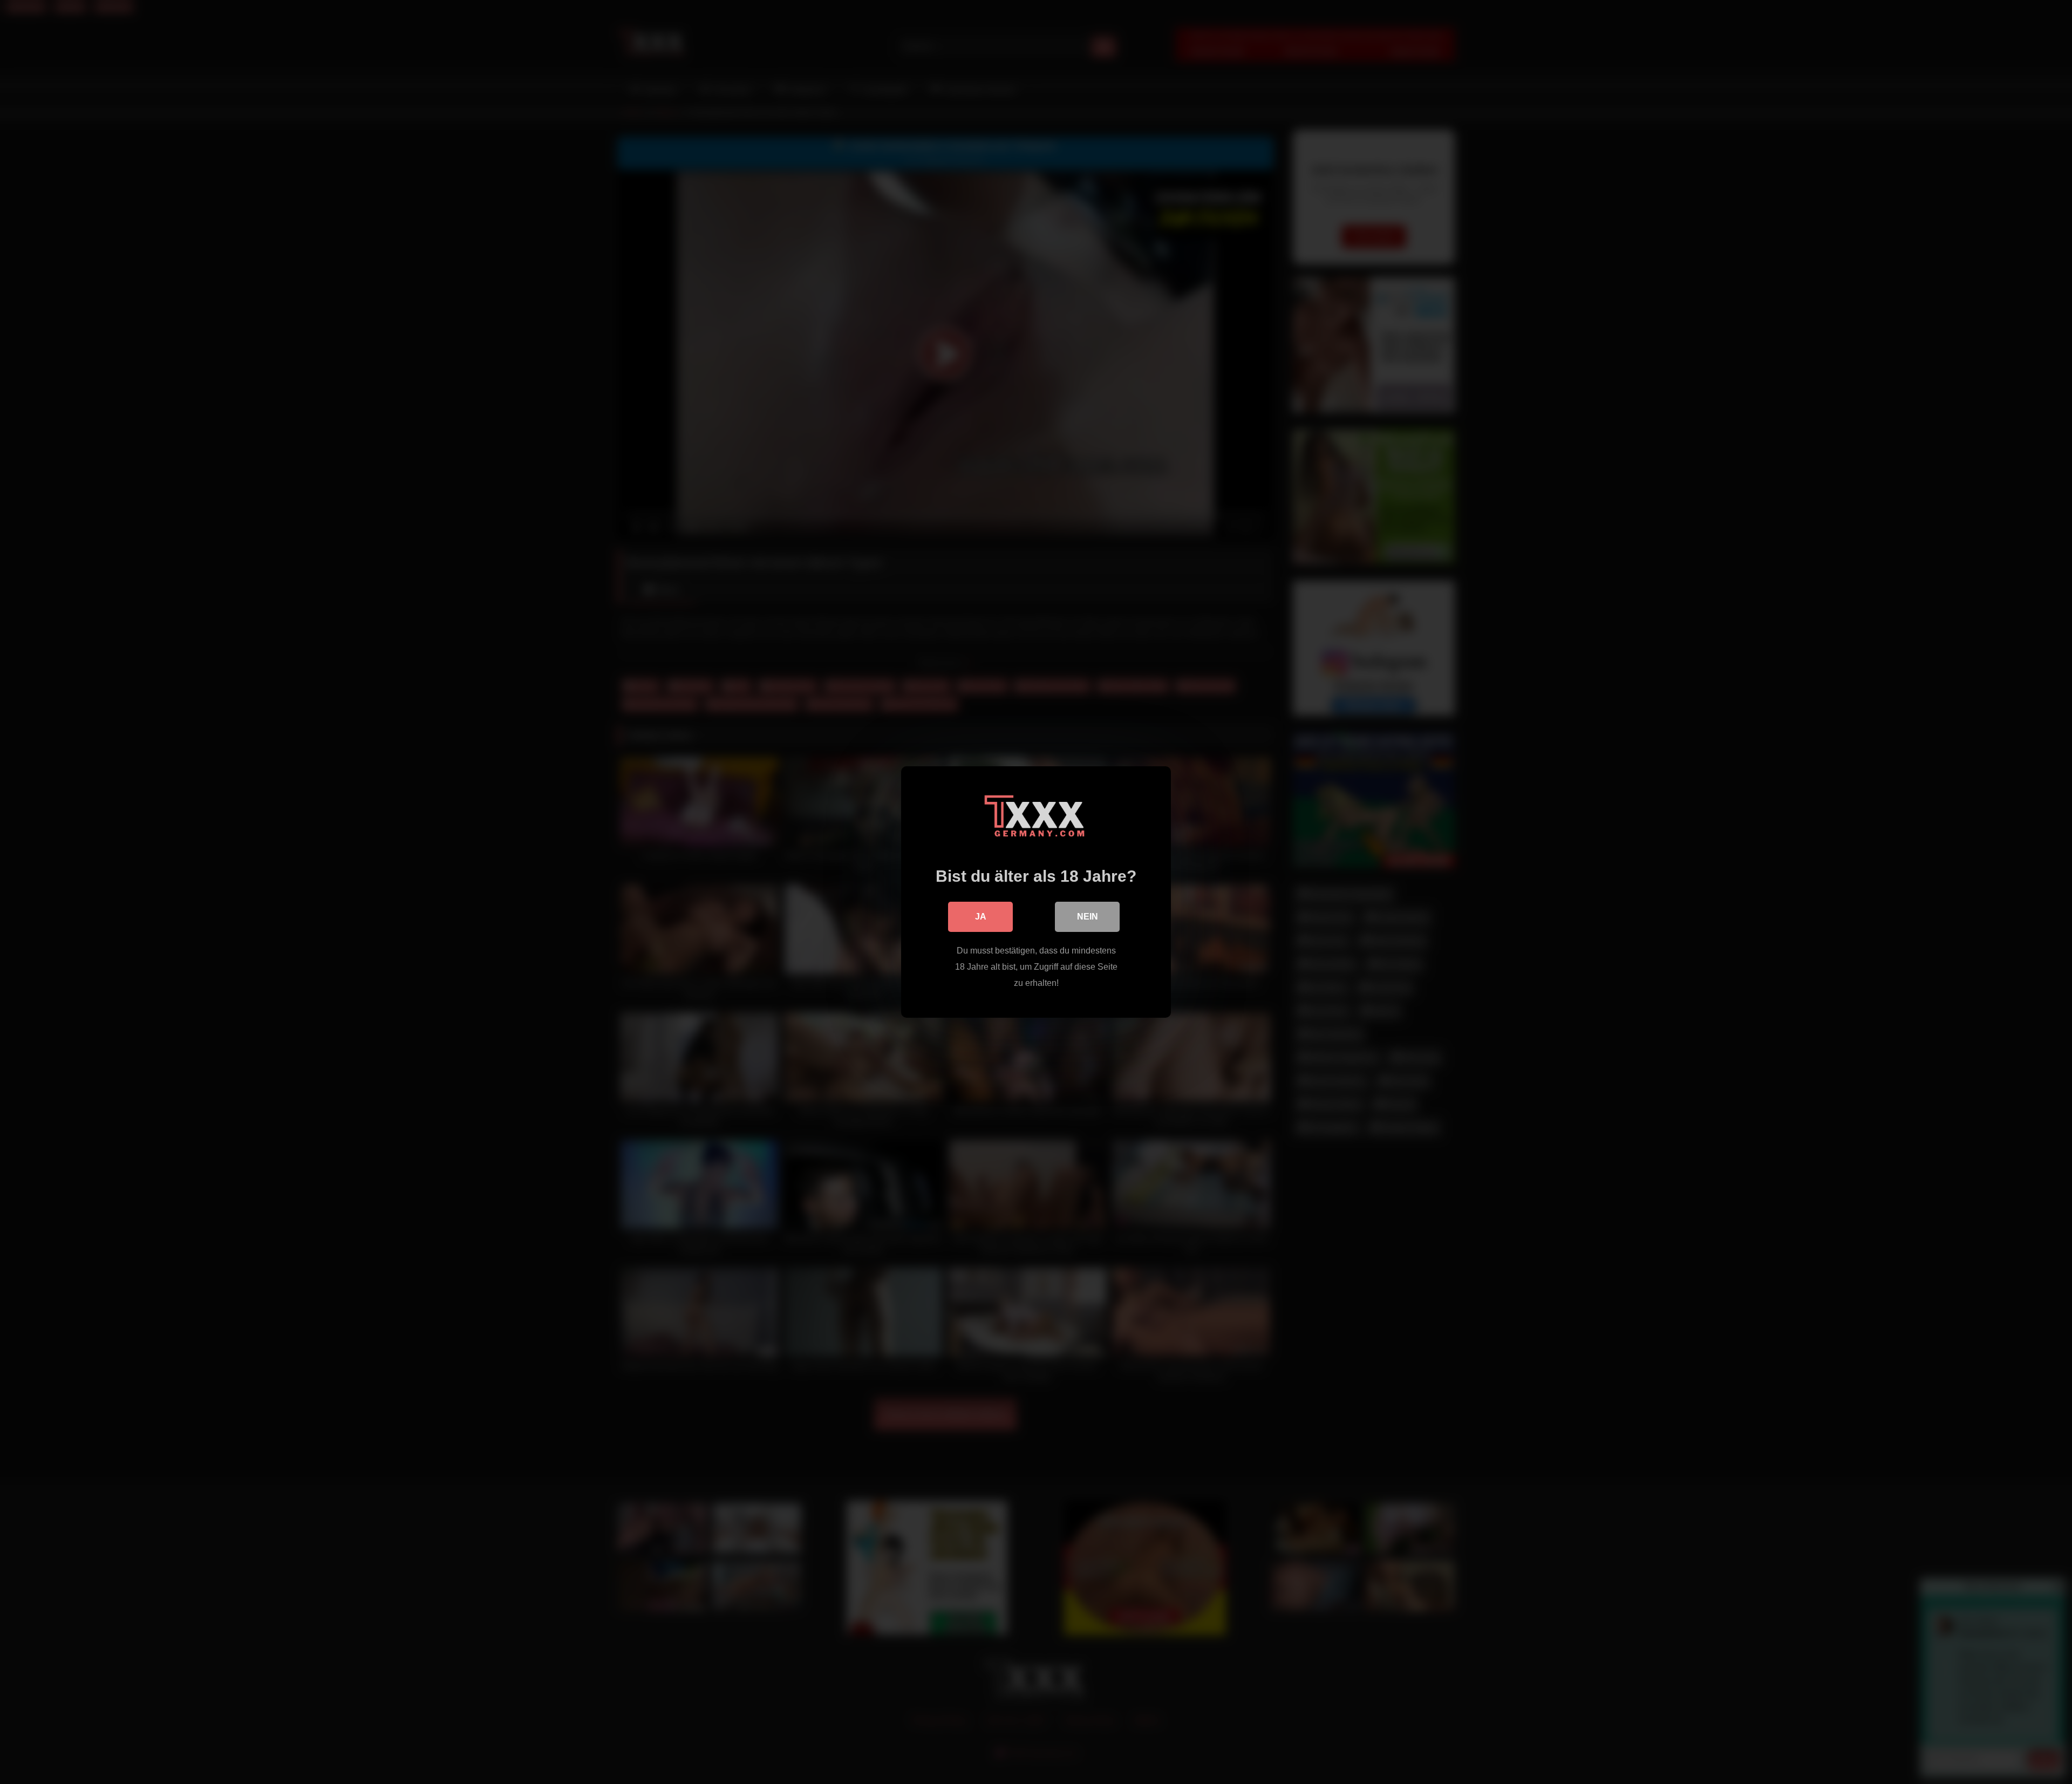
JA (981, 917)
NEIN (1088, 917)
